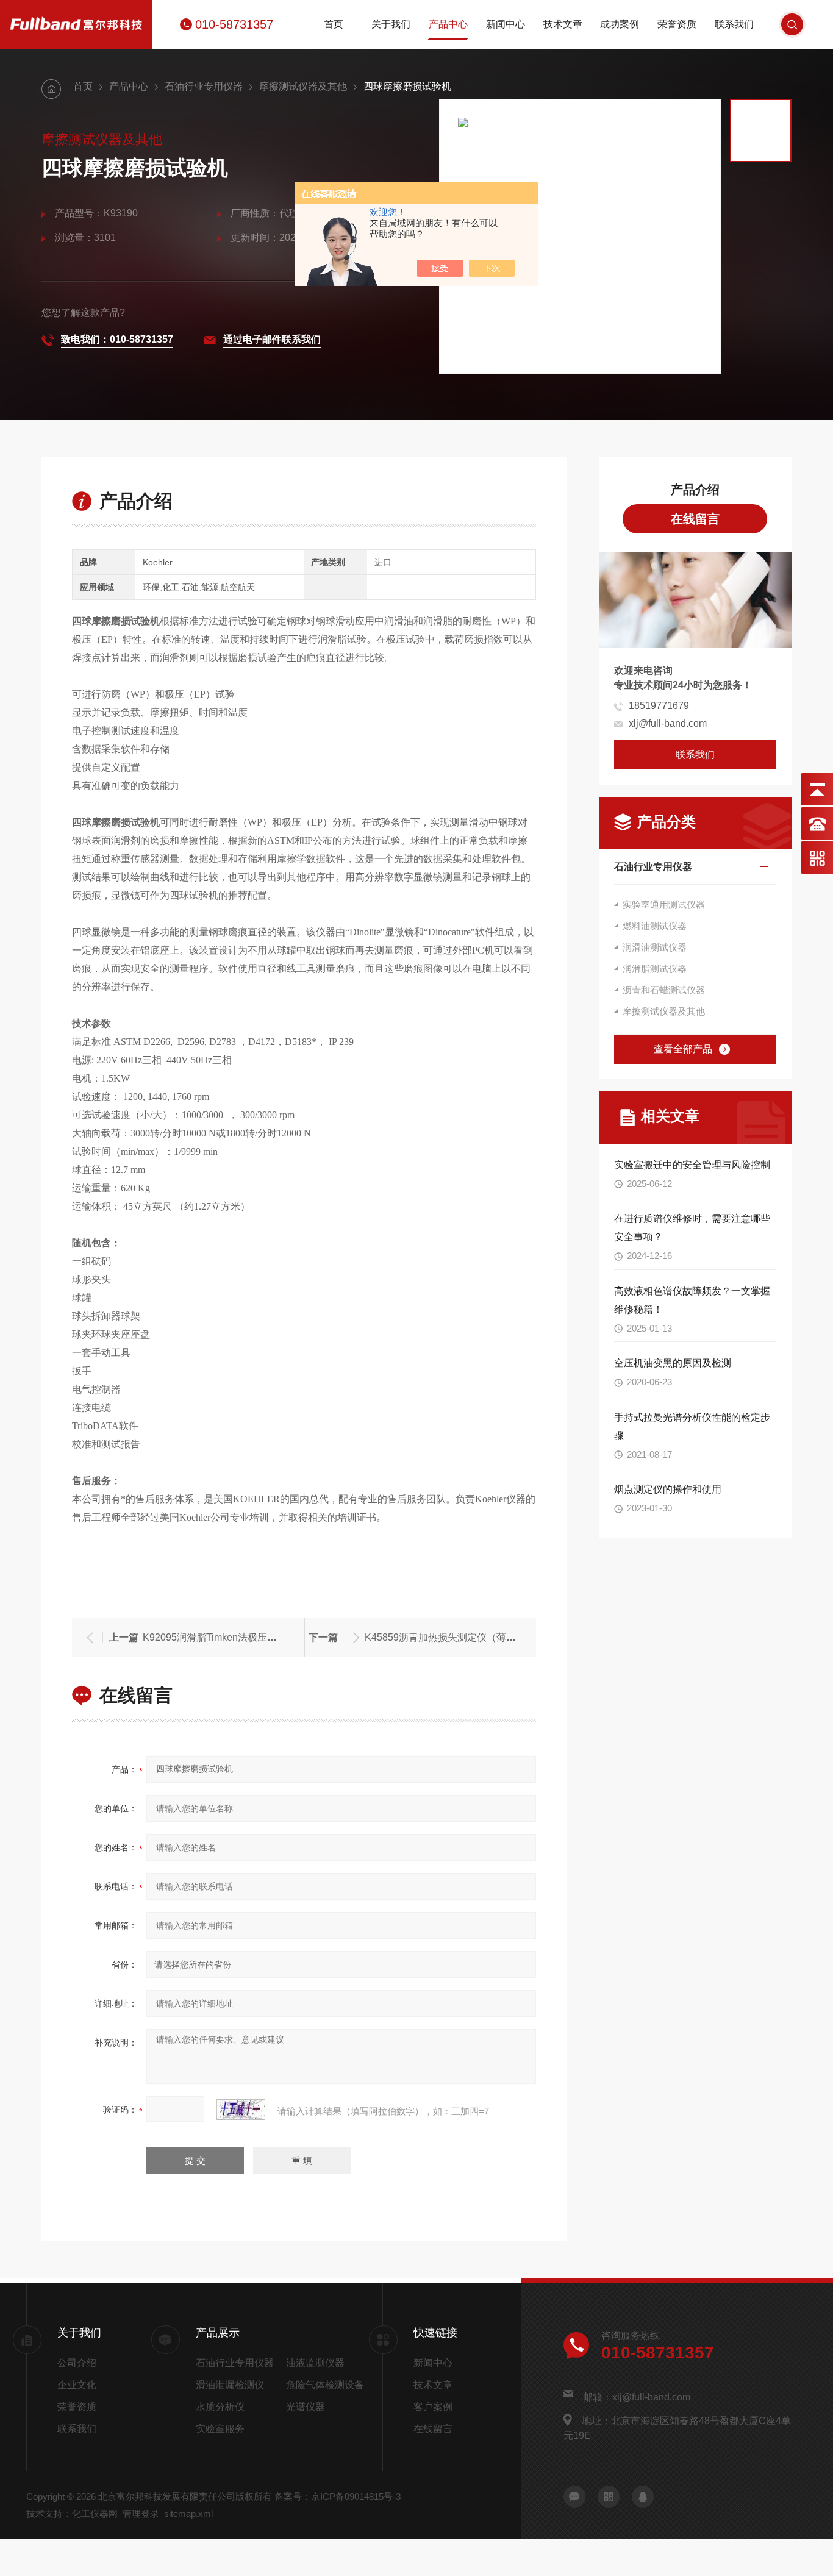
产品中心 (448, 24)
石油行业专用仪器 (204, 86)
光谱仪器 (306, 2407)
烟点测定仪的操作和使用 (668, 1489)
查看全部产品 (683, 1049)
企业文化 (77, 2385)
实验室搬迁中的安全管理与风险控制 (692, 1165)
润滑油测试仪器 (655, 947)
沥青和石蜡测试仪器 (664, 990)
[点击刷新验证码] (241, 2110)
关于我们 (391, 24)
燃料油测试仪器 (655, 926)
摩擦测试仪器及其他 (303, 86)
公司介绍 (77, 2363)
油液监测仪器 (315, 2363)
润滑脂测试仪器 (655, 969)
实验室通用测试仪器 (664, 904)
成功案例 (620, 24)
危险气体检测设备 (325, 2385)
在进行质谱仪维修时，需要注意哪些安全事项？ (692, 1228)
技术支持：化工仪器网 (72, 2514)
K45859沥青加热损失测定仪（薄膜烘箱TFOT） (468, 1637)
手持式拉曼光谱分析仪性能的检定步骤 (692, 1426)
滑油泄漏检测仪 (230, 2385)
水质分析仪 (220, 2407)
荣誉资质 (677, 24)
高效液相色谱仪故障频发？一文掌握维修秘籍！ (692, 1300)
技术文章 (563, 24)
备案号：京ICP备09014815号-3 (338, 2496)
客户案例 (433, 2407)
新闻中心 (506, 24)
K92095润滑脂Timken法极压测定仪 (220, 1637)
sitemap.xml (188, 2514)
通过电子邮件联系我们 (272, 339)
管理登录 (141, 2514)
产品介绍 (695, 490)
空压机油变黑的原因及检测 (673, 1363)
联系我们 (734, 24)
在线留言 (695, 519)
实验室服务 (220, 2429)
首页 (334, 24)
